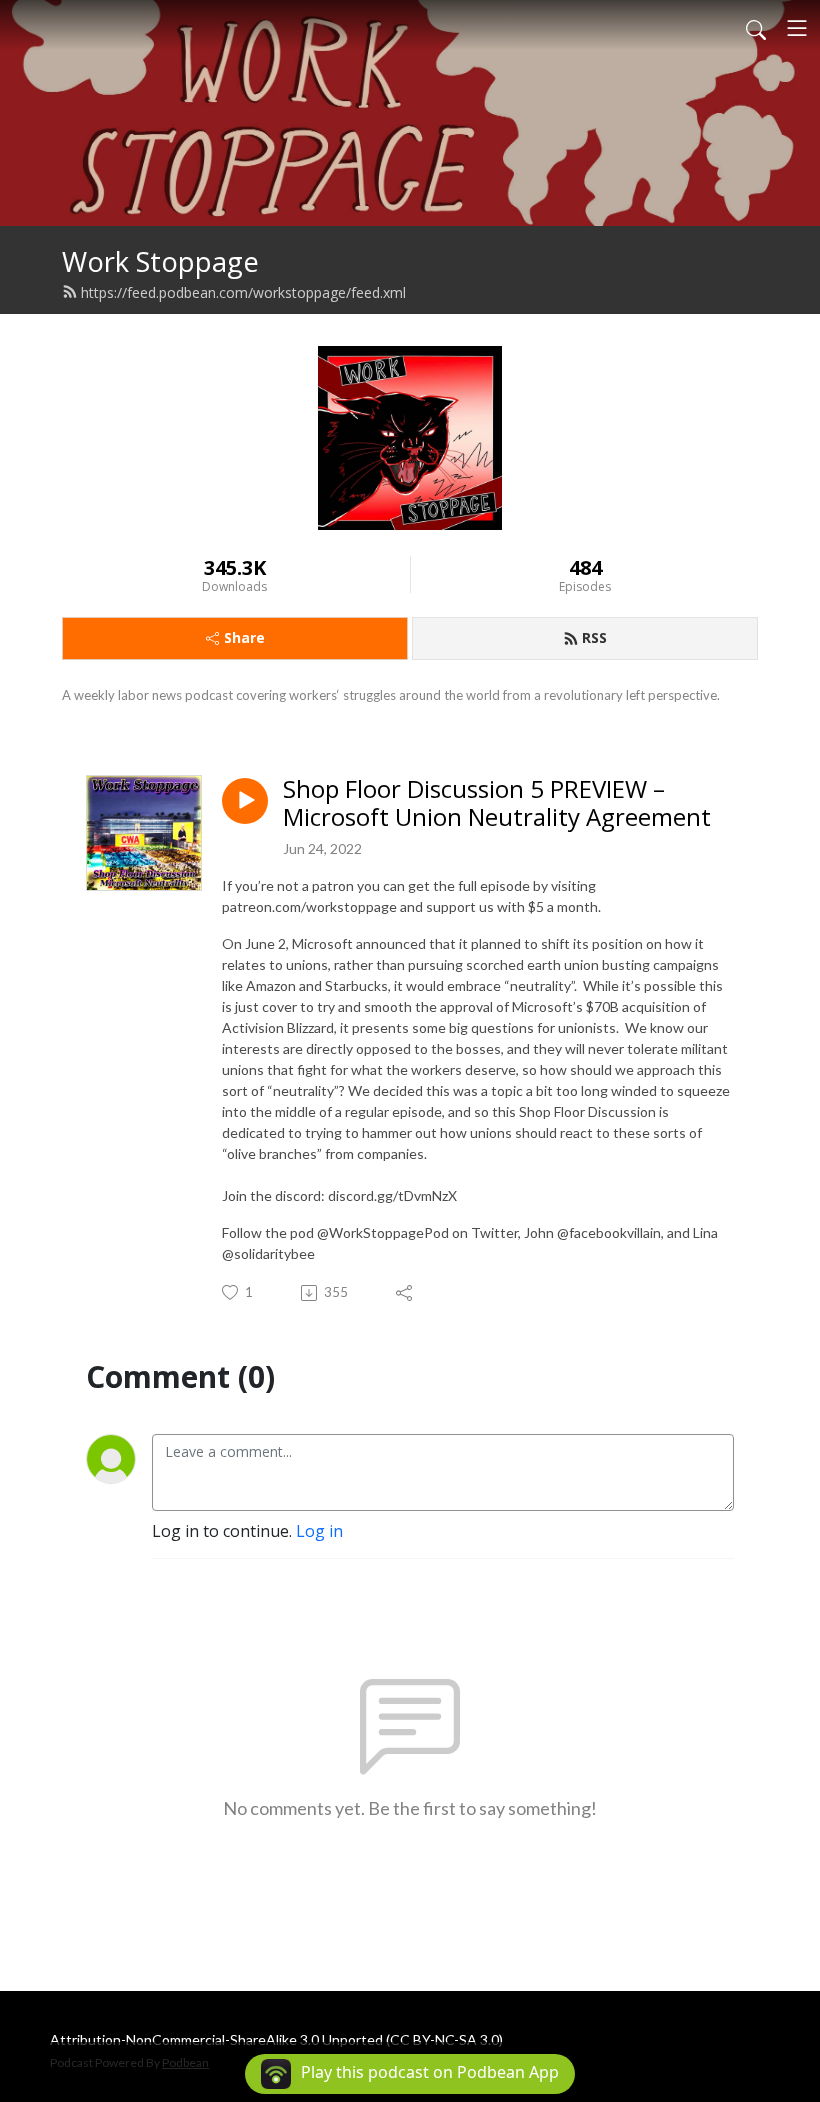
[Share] (405, 1293)
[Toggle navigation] (797, 28)
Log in (319, 1531)
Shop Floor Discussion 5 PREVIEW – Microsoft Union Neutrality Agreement (497, 804)
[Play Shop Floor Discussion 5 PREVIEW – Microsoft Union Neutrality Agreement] (245, 801)
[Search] (756, 28)
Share (244, 637)
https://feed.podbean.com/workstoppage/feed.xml (243, 292)
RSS (594, 637)
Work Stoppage (160, 261)
